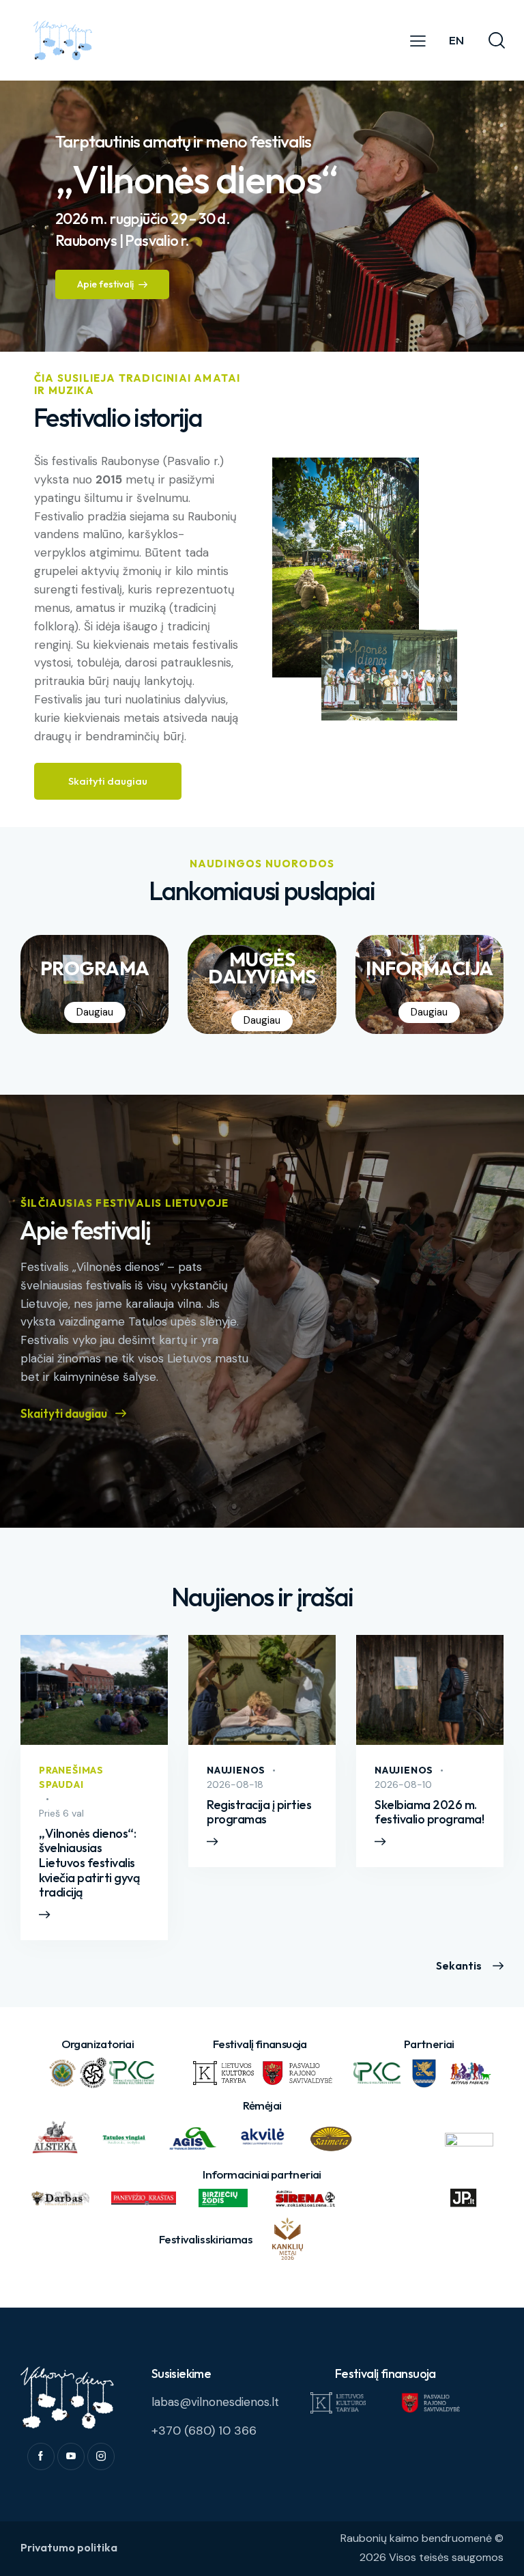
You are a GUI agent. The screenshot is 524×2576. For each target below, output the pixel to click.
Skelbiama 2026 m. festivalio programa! (429, 1812)
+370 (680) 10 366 (204, 2431)
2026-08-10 (403, 1784)
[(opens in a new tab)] (262, 1690)
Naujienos (236, 1770)
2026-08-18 (235, 1784)
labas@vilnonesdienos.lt (215, 2402)
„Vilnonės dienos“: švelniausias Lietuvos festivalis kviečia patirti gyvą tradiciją (89, 1863)
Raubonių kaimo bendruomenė (416, 2538)
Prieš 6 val (61, 1813)
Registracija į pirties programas (259, 1812)
